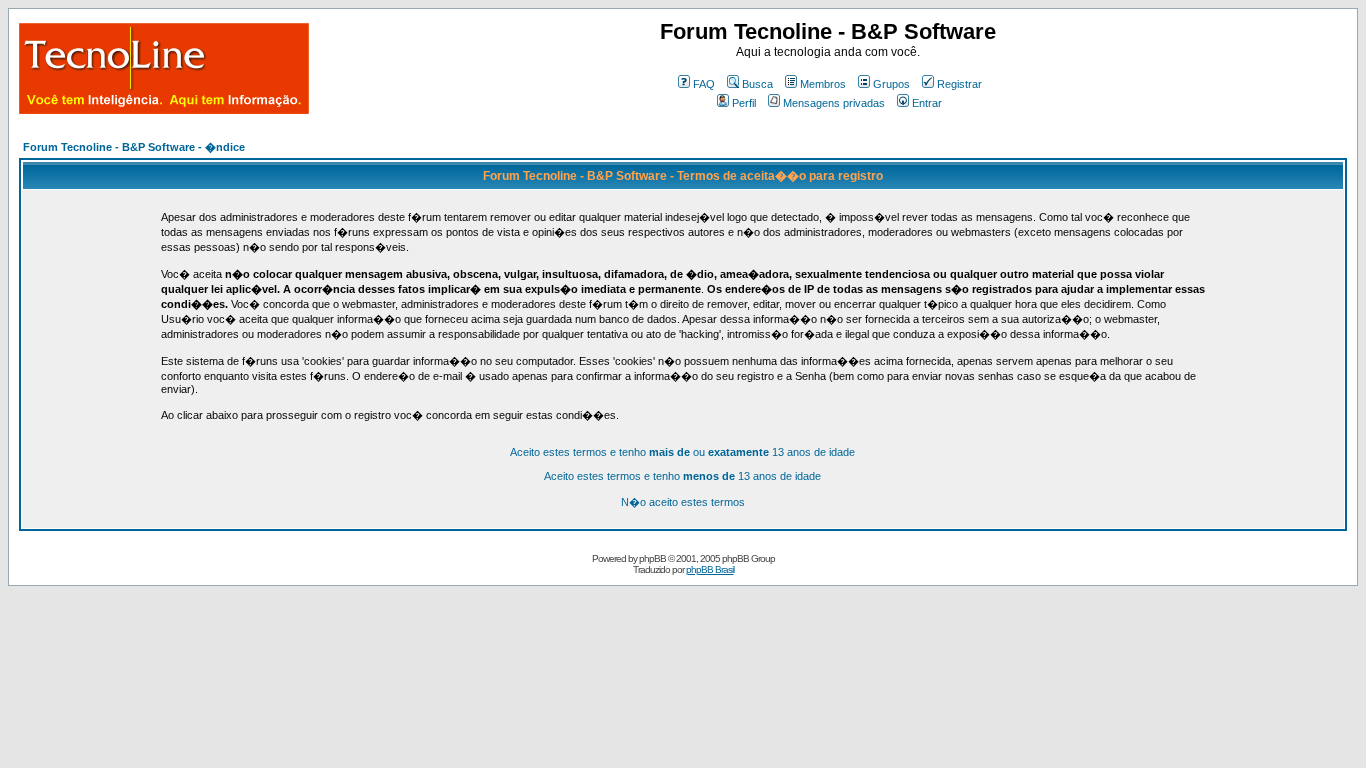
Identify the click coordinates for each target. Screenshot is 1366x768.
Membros (823, 84)
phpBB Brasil (710, 569)
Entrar (927, 103)
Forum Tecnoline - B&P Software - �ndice (134, 147)
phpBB (652, 558)
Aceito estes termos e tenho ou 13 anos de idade (682, 452)
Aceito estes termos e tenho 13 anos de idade (682, 476)
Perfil (744, 103)
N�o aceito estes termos (683, 502)
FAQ (704, 84)
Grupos (891, 84)
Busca (757, 84)
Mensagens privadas (834, 103)
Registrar (959, 84)
